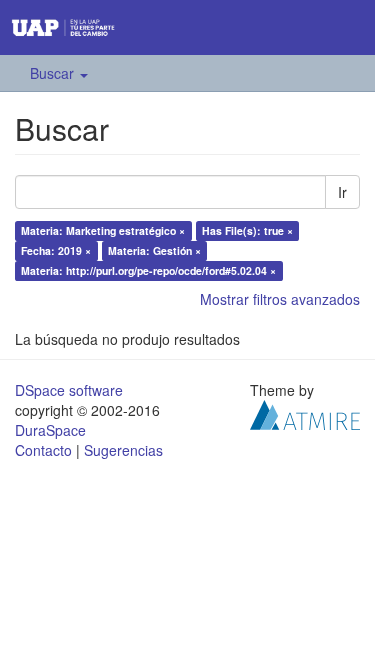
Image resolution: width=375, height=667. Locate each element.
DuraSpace (50, 430)
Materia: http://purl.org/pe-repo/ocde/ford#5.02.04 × (148, 270)
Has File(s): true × (247, 230)
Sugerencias (123, 450)
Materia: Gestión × (154, 250)
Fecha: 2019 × (56, 250)
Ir (342, 192)
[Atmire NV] (305, 413)
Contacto (43, 450)
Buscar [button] (54, 73)
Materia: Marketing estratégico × (103, 230)
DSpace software (69, 390)
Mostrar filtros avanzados (280, 299)
